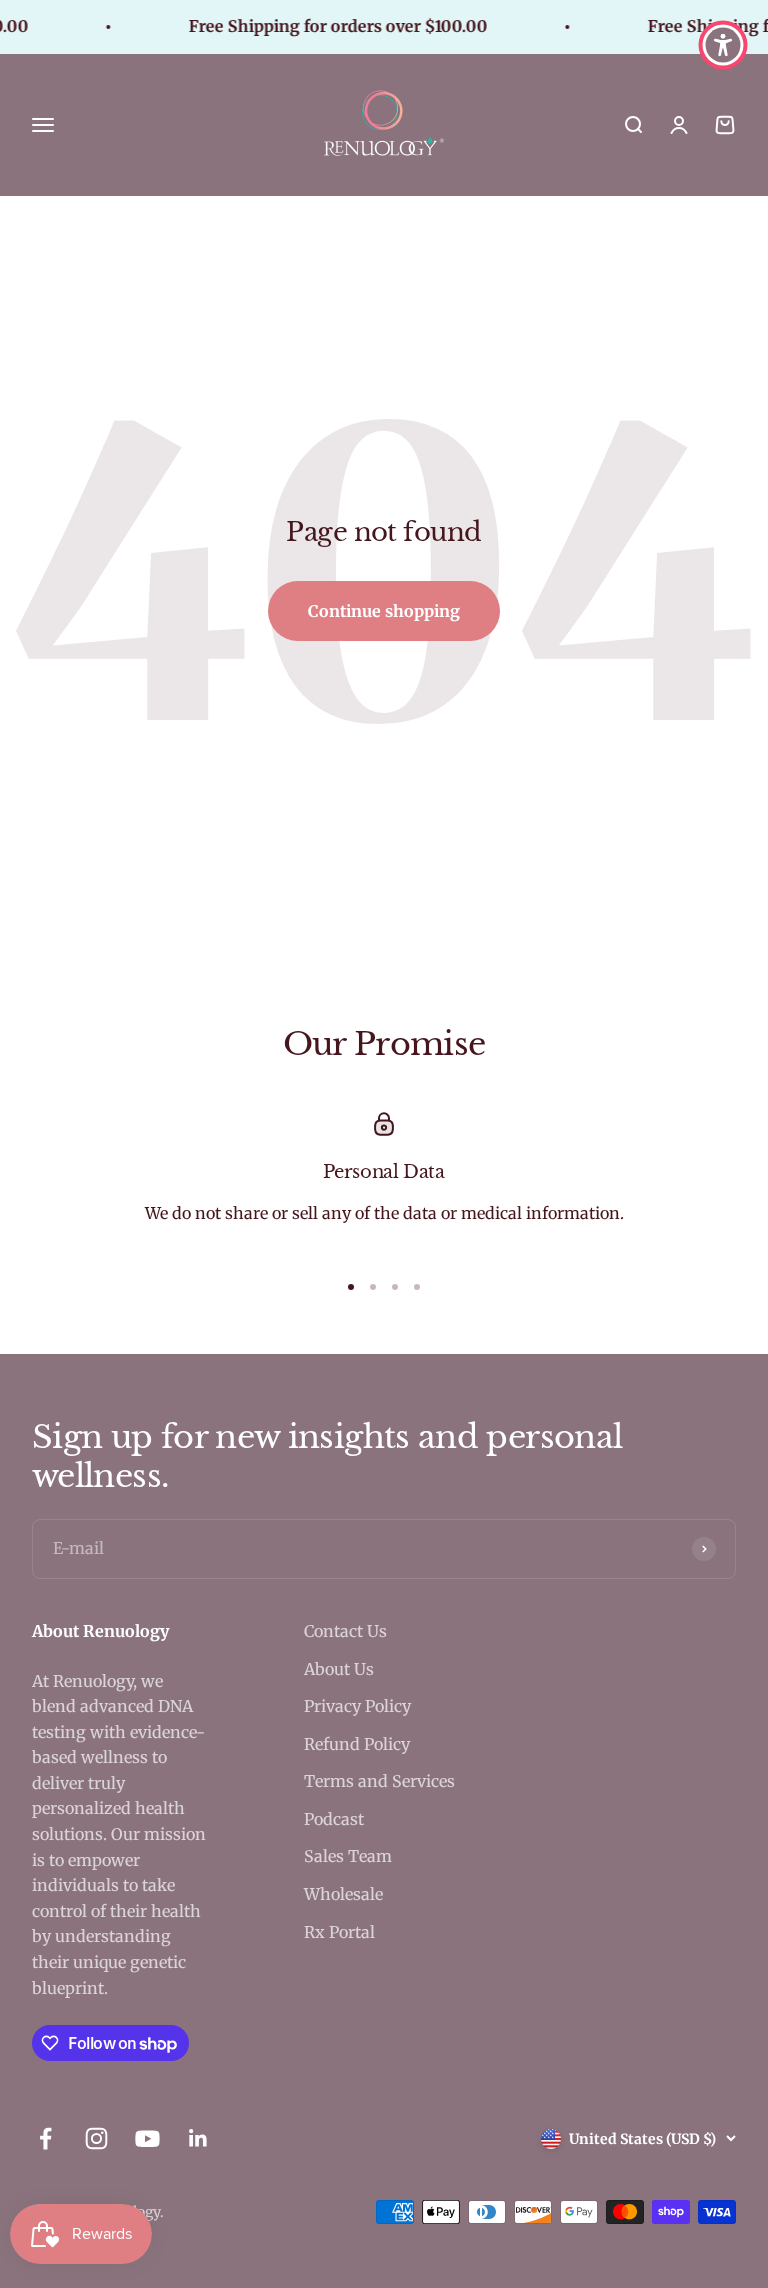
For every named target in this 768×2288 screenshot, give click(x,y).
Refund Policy (357, 1744)
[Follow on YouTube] (147, 2138)
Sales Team (348, 1856)
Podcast (334, 1819)
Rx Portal (339, 1932)
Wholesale (343, 1894)
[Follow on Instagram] (96, 2138)
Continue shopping (384, 611)
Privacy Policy (357, 1706)
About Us (339, 1669)
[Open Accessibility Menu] (723, 45)
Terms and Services (379, 1781)
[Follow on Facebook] (45, 2138)
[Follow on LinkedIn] (198, 2138)
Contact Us (345, 1631)
